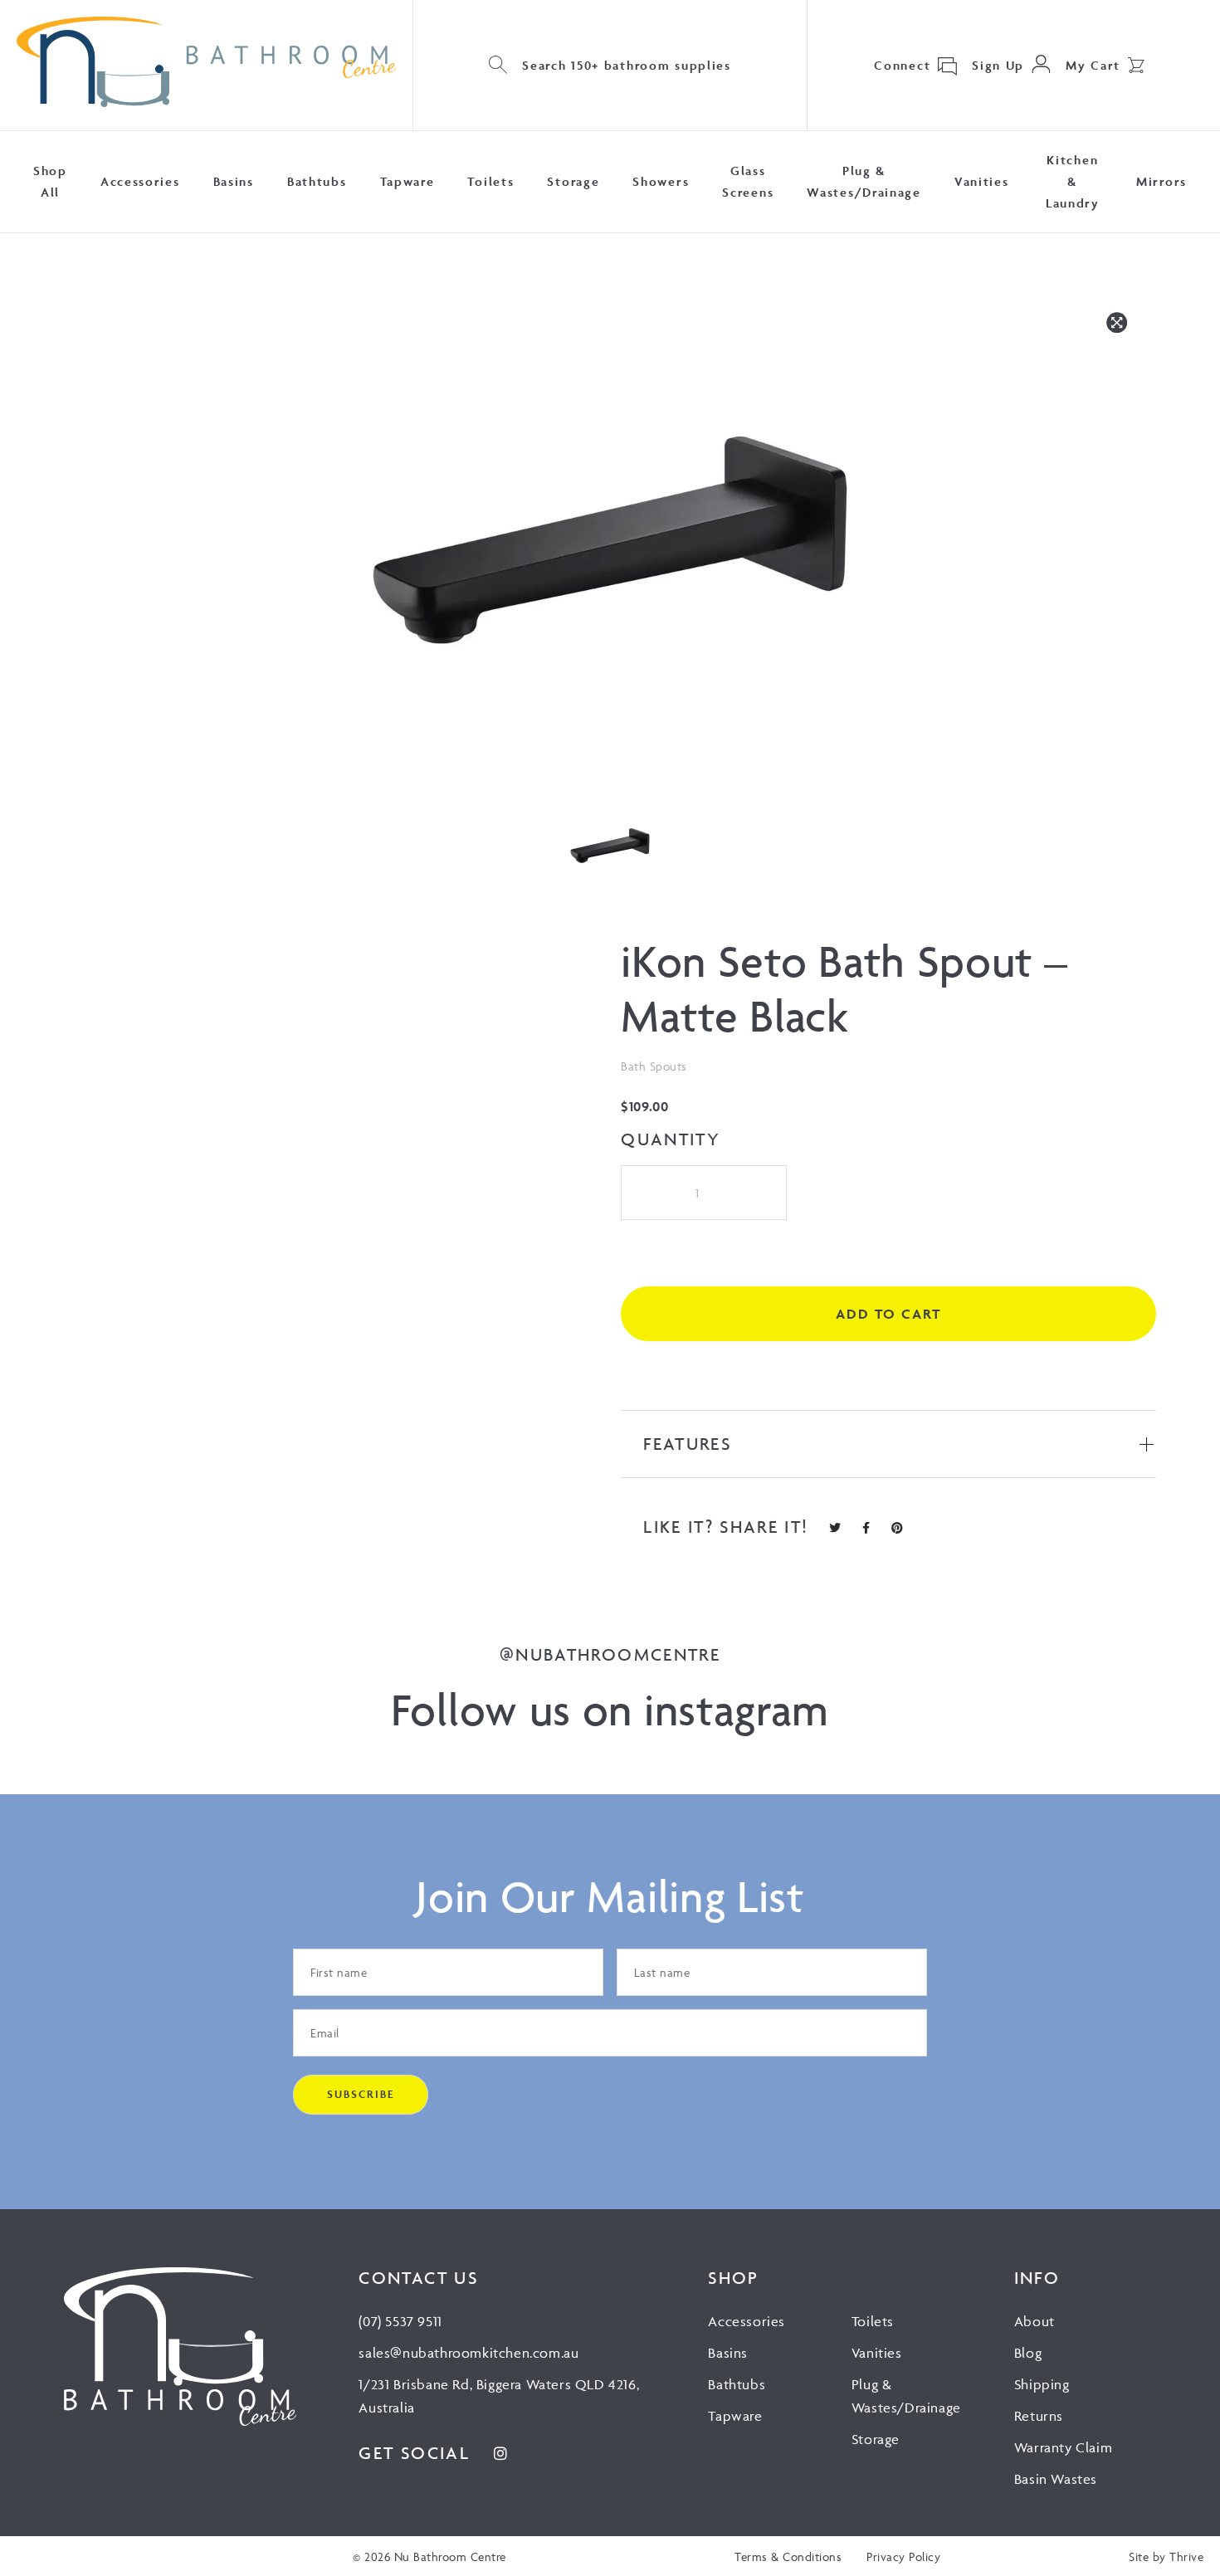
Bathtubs (317, 181)
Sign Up (998, 65)
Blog (1028, 2353)
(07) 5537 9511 (400, 2321)
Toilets (490, 181)
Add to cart (888, 1314)
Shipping (1042, 2384)
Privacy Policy (903, 2556)
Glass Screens (748, 181)
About (1035, 2321)
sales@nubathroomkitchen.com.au (468, 2353)
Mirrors (1161, 181)
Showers (661, 181)
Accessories (140, 181)
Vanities (982, 181)
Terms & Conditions (788, 2556)
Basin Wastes (1056, 2479)
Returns (1039, 2416)
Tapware (407, 181)
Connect (902, 65)
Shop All (50, 181)
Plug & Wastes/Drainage (864, 181)
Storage (573, 181)
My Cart (1093, 65)
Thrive (1186, 2556)
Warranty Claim (1063, 2447)
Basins (234, 181)
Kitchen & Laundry (1073, 181)
